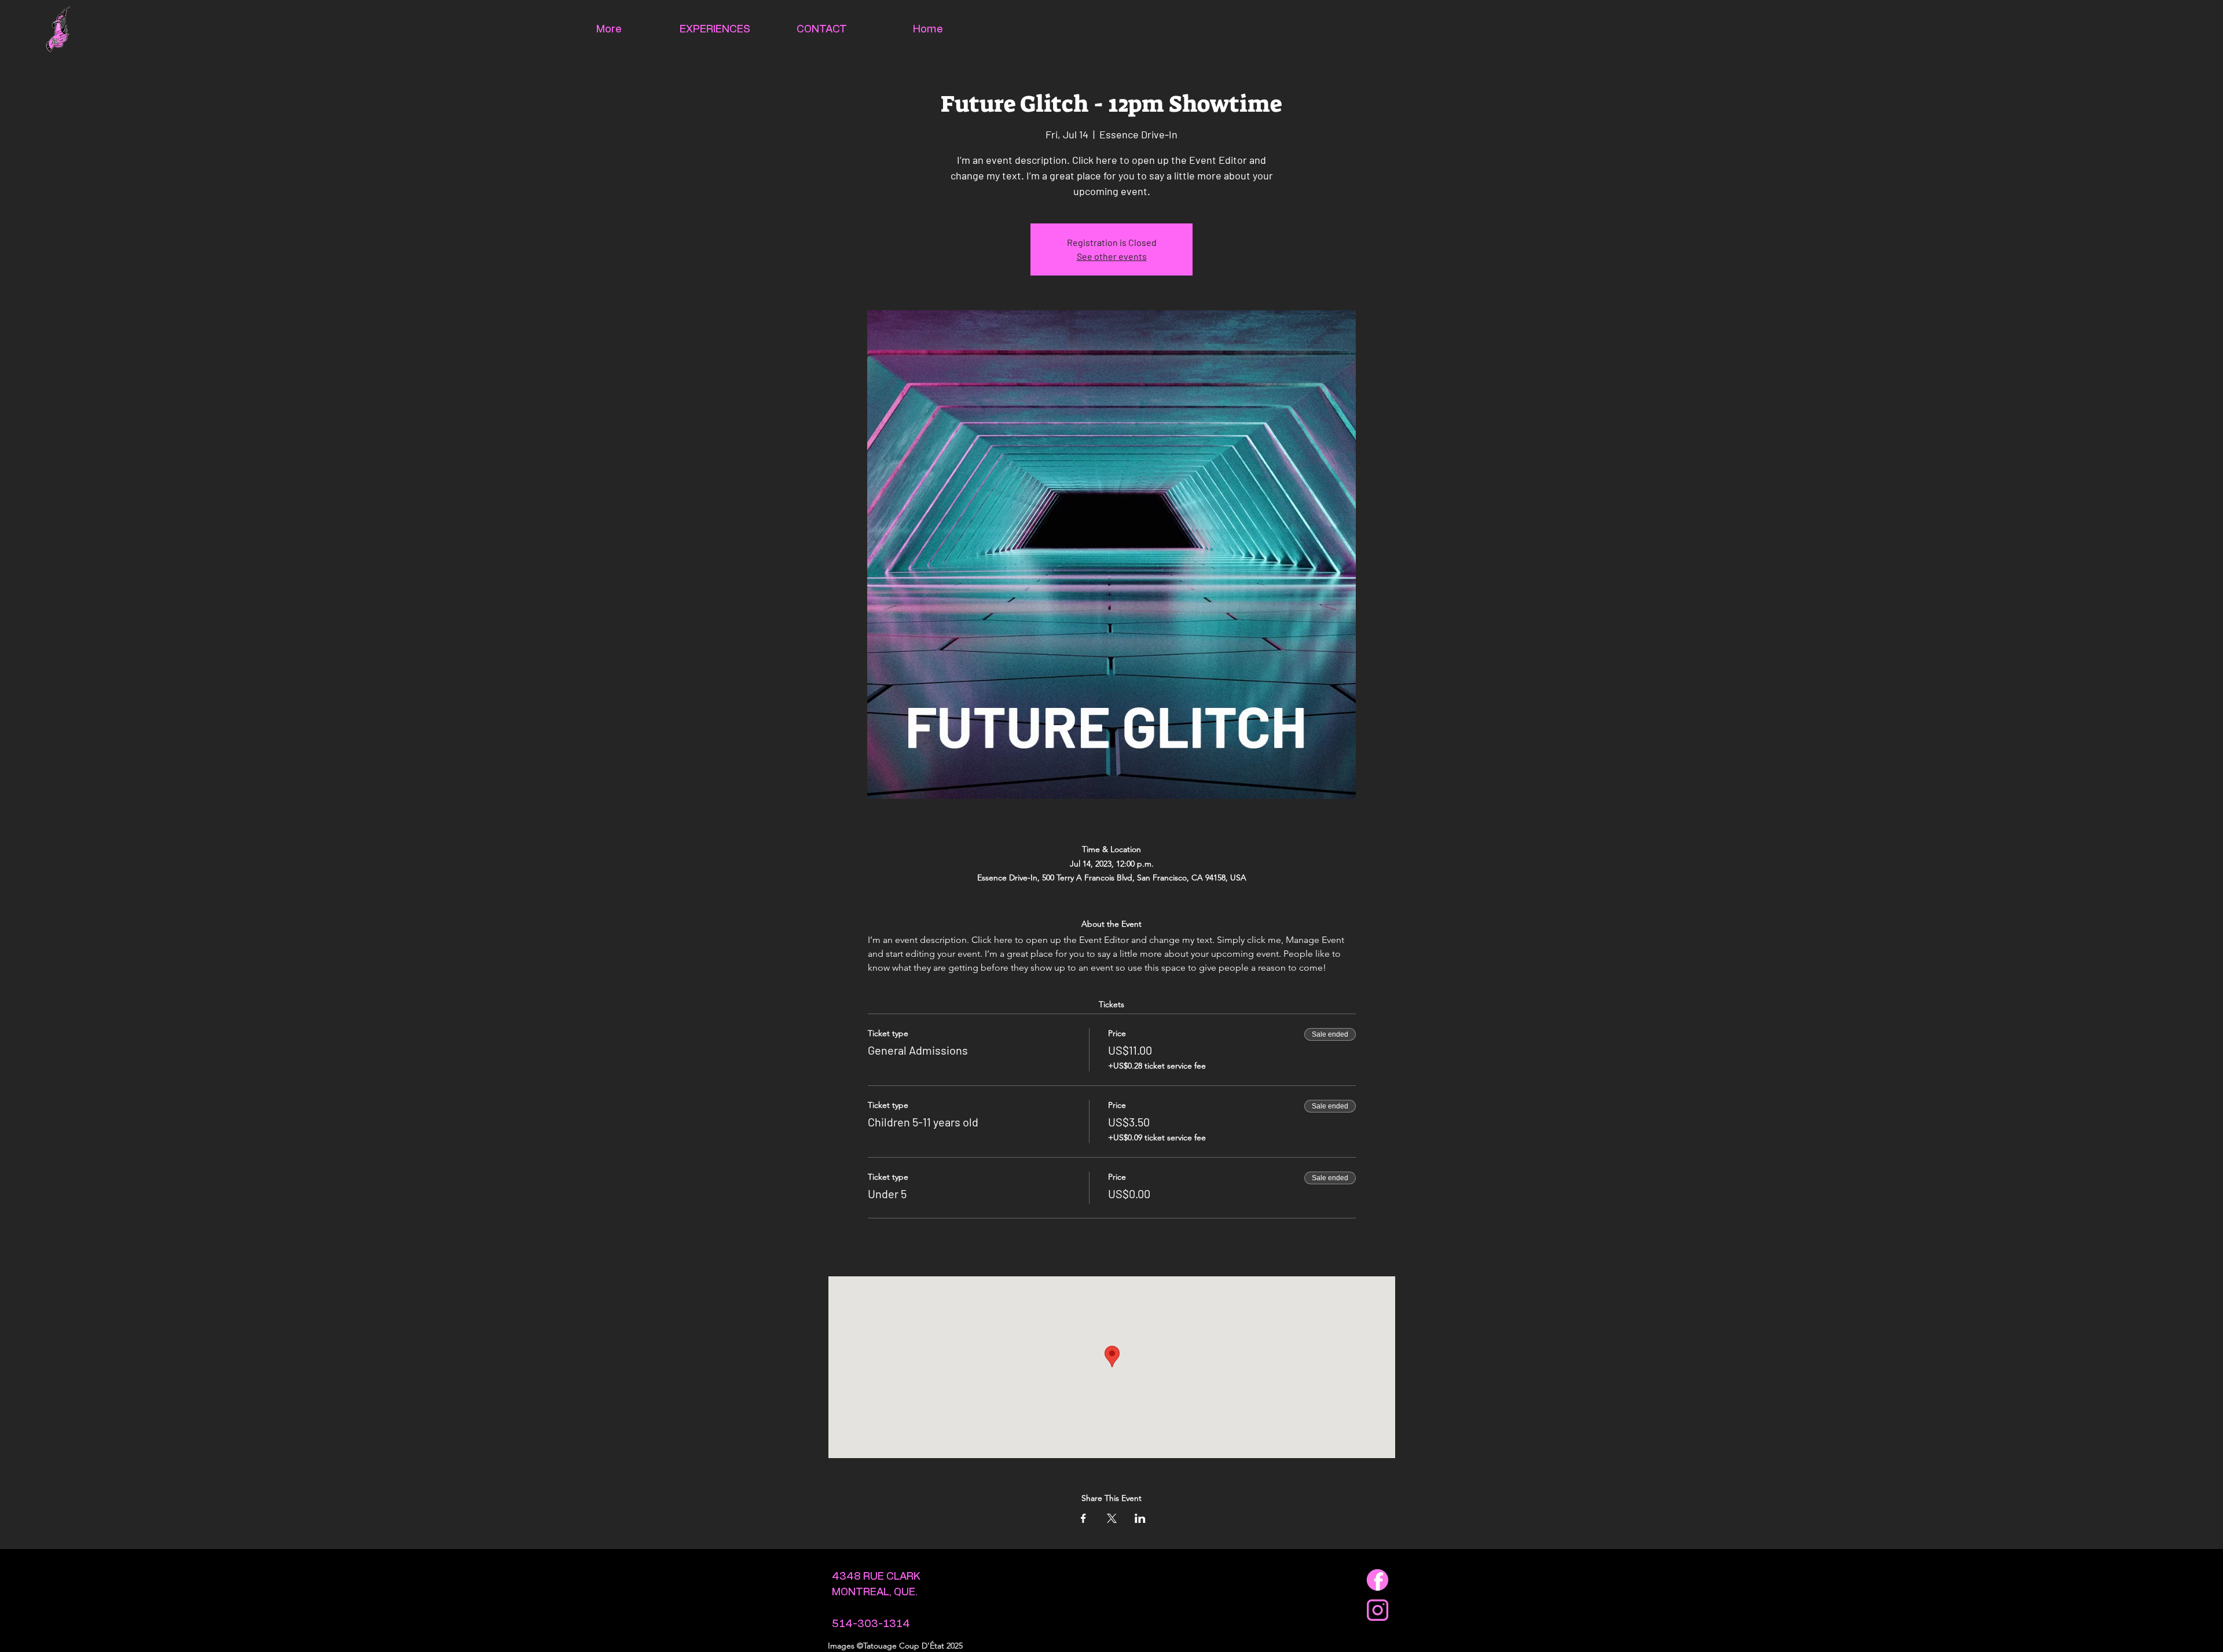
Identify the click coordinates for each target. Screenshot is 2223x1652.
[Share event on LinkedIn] (1140, 1518)
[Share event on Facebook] (1083, 1518)
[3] (1378, 1580)
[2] (1378, 1610)
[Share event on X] (1112, 1518)
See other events (1112, 256)
